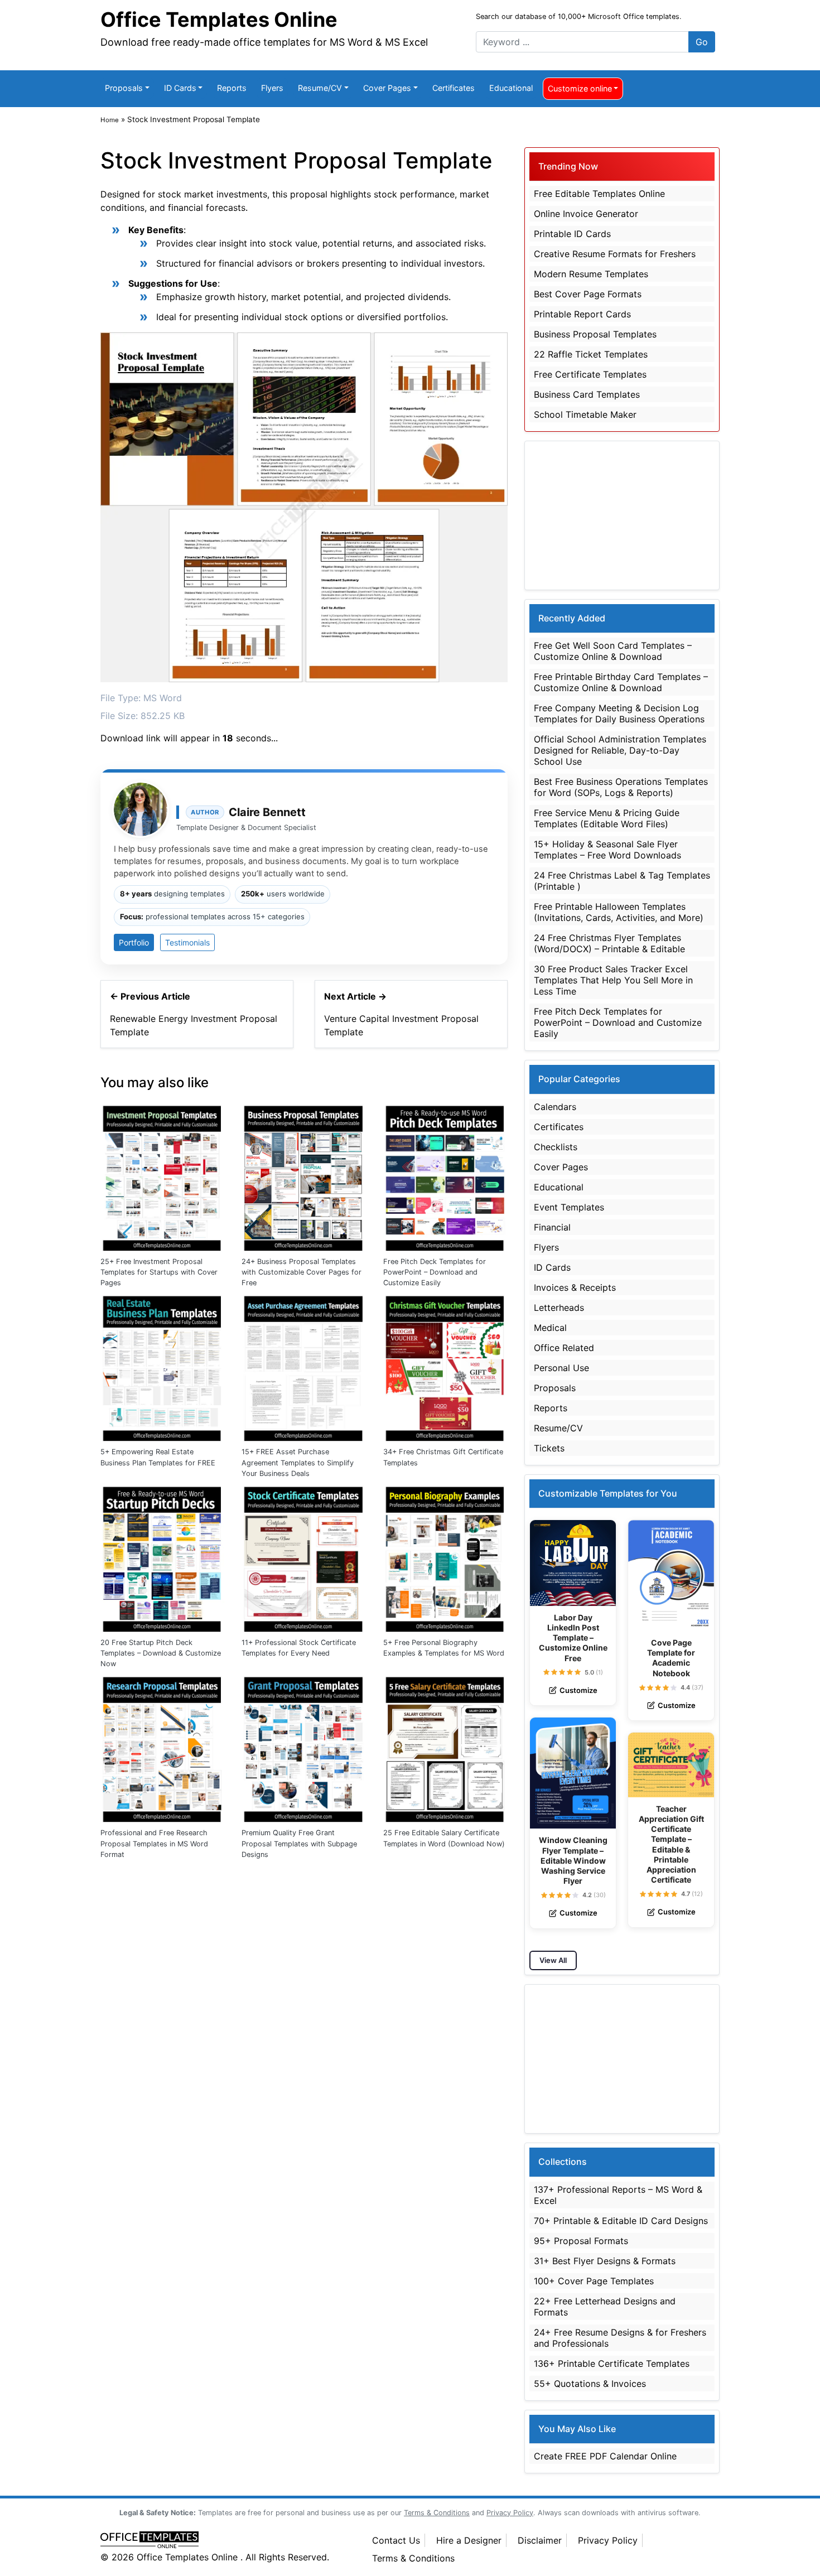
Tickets (549, 1448)
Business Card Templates (587, 394)
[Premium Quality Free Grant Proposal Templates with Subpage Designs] (304, 1747)
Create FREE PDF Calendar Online (605, 2456)
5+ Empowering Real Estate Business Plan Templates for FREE (158, 1457)
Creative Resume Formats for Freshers (615, 254)
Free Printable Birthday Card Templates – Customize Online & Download (621, 682)
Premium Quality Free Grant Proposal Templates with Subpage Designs (299, 1843)
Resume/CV (320, 88)
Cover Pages (387, 88)
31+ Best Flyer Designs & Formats (605, 2261)
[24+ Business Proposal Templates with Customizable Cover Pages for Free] (304, 1176)
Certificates (454, 88)
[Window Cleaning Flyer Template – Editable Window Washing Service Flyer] (573, 1773)
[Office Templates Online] (225, 2541)
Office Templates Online (219, 20)
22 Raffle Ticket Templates (591, 354)
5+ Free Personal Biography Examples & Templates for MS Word (444, 1648)
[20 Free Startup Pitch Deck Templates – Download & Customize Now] (163, 1557)
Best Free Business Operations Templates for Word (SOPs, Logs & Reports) (621, 787)
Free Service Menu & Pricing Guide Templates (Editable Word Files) (607, 818)
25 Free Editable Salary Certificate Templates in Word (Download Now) (444, 1838)
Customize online (580, 88)
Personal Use (561, 1368)
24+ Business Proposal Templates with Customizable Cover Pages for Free (302, 1272)
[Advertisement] (622, 515)
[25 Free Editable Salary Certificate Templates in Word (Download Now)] (445, 1747)
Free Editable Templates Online (599, 194)
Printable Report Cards (582, 314)
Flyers (272, 88)
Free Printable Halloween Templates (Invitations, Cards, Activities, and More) (619, 912)
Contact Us (396, 2540)
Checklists (556, 1147)
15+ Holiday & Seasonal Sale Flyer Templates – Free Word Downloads (607, 850)
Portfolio (134, 942)
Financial (552, 1227)
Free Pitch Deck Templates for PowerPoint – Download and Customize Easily (435, 1272)
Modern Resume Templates (591, 274)
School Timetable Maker (585, 414)
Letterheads (559, 1308)
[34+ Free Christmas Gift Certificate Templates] (445, 1366)
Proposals (124, 88)
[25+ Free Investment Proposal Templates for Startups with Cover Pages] (163, 1176)
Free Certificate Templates (590, 374)
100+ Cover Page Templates (594, 2281)
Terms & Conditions (413, 2558)
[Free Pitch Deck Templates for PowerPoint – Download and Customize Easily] (445, 1176)
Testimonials (187, 942)
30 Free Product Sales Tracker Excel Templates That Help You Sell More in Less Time (613, 980)
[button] (546, 1672)
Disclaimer (540, 2540)
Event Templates (569, 1207)
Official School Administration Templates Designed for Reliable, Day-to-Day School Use (620, 750)
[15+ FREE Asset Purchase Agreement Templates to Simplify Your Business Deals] (304, 1366)
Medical (550, 1328)
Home (110, 120)
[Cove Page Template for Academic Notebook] (671, 1576)
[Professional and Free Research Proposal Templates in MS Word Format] (163, 1747)
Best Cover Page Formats (588, 294)
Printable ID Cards (572, 234)
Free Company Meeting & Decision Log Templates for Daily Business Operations (619, 713)
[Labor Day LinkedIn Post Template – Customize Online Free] (573, 1563)
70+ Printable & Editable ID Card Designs (621, 2221)
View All (553, 1960)
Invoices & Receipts (575, 1287)
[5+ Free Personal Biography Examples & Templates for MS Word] (445, 1557)
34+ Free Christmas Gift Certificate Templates (443, 1457)
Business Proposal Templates (595, 334)
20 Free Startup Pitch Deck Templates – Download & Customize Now (161, 1653)
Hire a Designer (469, 2540)
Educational (511, 88)
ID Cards (180, 88)
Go (702, 42)
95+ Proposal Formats (581, 2241)
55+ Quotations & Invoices (590, 2384)
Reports (232, 88)
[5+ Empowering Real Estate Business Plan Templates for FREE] (163, 1366)
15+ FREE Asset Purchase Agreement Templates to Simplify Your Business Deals (298, 1462)
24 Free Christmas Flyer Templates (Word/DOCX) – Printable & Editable (609, 943)
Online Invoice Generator (586, 214)
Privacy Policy (608, 2540)
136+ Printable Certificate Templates (612, 2363)
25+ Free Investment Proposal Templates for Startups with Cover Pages (159, 1272)
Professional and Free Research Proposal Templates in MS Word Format (154, 1843)
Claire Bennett (267, 812)
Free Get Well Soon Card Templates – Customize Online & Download (613, 651)
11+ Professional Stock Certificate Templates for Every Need (299, 1648)
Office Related (564, 1348)
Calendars (555, 1107)
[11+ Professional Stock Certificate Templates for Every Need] (304, 1557)
